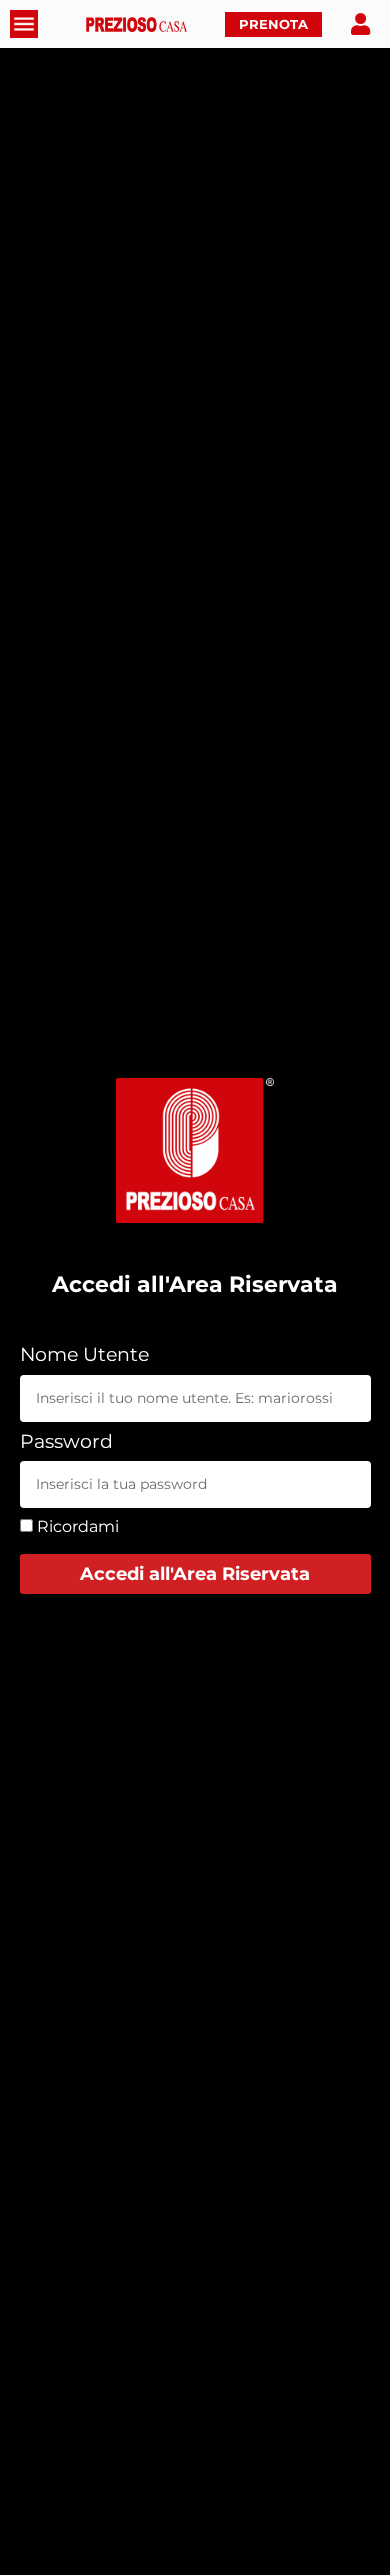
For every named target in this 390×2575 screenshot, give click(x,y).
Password (66, 1442)
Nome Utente (84, 1355)
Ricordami (76, 1527)
